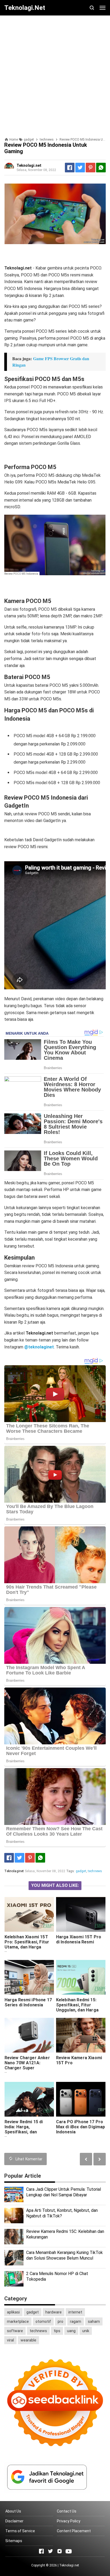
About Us (13, 2511)
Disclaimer (14, 2521)
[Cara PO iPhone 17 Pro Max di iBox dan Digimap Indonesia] (81, 2099)
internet (75, 2312)
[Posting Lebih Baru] (100, 2159)
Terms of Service (20, 2531)
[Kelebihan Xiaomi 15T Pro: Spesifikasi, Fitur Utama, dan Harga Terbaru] (29, 1914)
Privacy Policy (69, 2521)
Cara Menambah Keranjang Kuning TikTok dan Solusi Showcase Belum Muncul (64, 2255)
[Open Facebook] (41, 2551)
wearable (28, 2340)
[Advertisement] (55, 74)
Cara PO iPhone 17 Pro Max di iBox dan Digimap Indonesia (81, 2127)
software (15, 2331)
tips (57, 2331)
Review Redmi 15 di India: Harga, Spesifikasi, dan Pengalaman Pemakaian (29, 2129)
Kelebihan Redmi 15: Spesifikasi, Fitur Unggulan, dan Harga (77, 2005)
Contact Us (67, 2511)
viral (10, 2340)
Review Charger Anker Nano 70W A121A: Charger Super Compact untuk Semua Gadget (28, 2068)
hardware (54, 2312)
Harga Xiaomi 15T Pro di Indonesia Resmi (79, 1939)
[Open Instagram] (60, 2551)
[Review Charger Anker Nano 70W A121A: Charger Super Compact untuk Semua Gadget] (29, 2035)
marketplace (18, 2321)
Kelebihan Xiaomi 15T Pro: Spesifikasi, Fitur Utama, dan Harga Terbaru (27, 1944)
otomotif (43, 2321)
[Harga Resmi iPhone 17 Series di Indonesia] (29, 1977)
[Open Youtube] (69, 2551)
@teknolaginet (39, 1347)
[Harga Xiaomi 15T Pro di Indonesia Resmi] (81, 1914)
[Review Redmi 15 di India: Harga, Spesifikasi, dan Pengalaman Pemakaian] (29, 2099)
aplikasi (13, 2312)
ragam (76, 2321)
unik (86, 2331)
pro (60, 2321)
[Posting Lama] (86, 2159)
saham (94, 2321)
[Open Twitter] (50, 2551)
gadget (81, 1871)
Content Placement (74, 2531)
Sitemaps (14, 2541)
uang (71, 2331)
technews (95, 1871)
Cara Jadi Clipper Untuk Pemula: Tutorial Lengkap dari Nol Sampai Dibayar (64, 2192)
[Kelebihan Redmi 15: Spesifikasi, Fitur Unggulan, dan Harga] (81, 1977)
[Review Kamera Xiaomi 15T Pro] (81, 2035)
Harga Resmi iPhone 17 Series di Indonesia (28, 2002)
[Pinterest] (91, 168)
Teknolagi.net (69, 2565)
